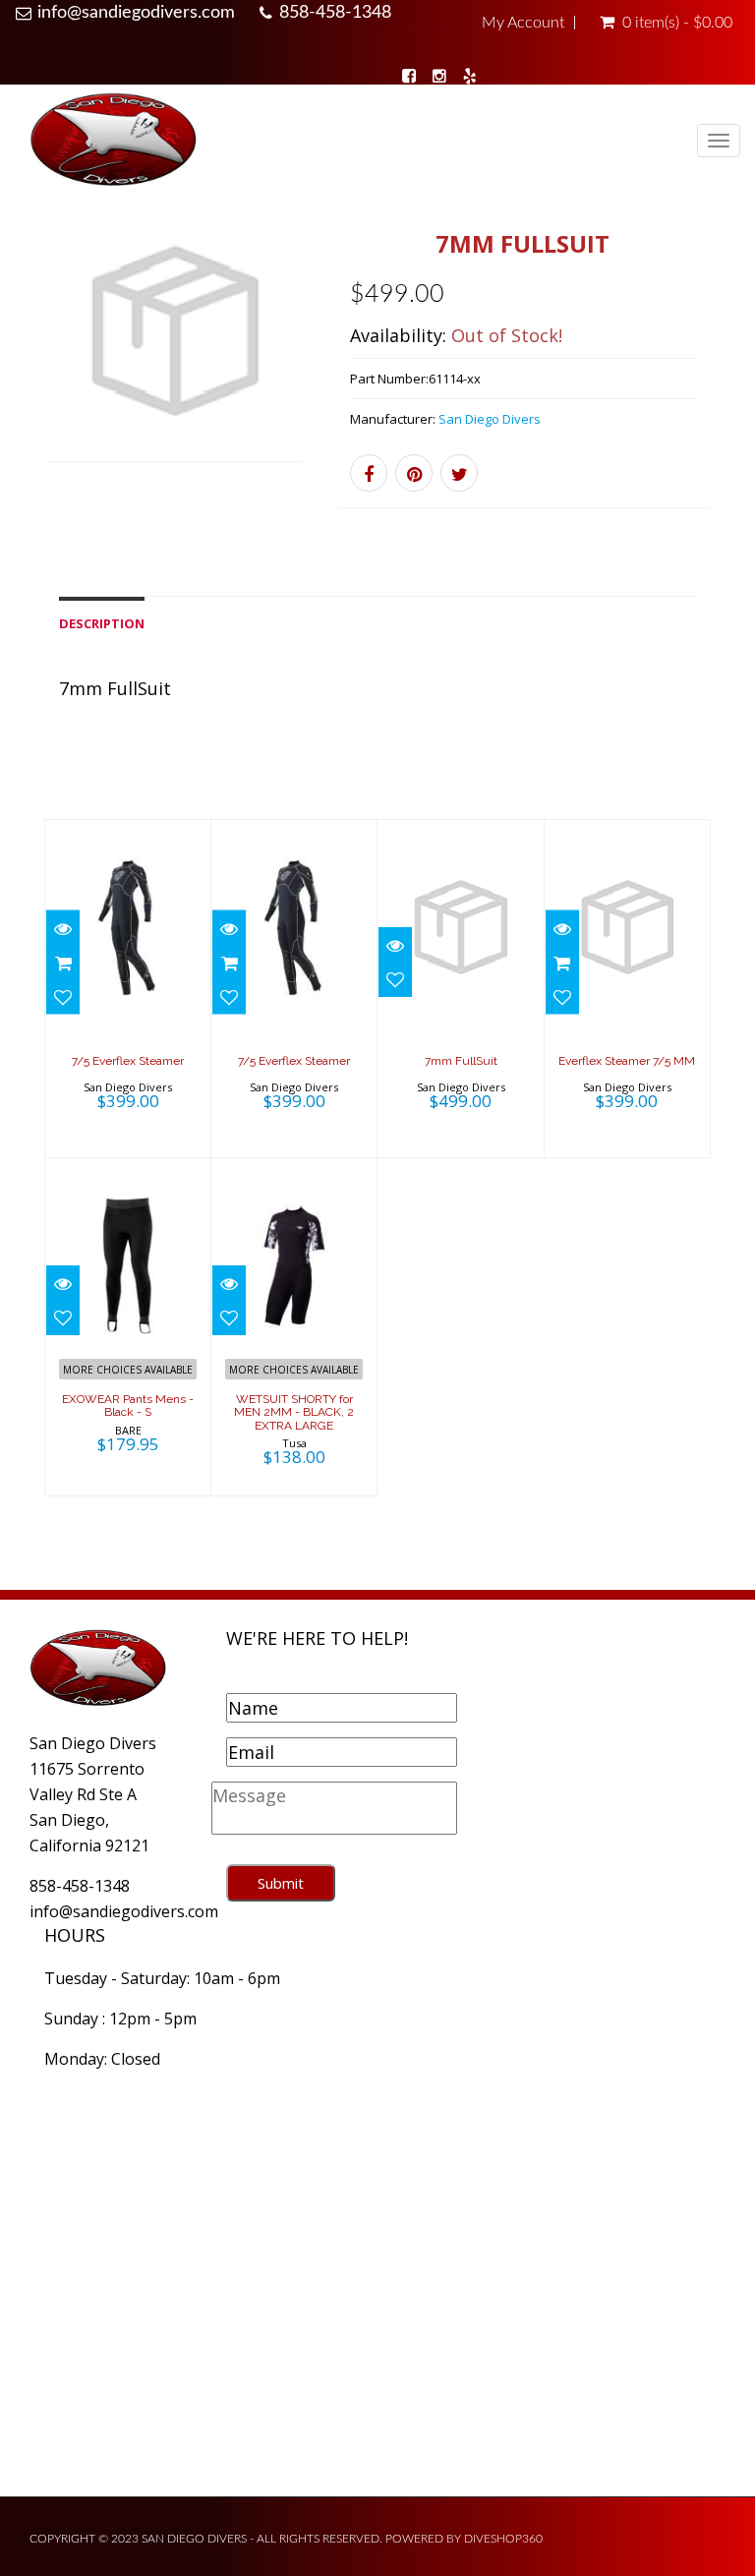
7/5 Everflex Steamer (128, 1061)
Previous (59, 356)
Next (290, 356)
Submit (281, 1883)
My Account (523, 23)
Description (102, 623)
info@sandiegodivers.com (136, 13)
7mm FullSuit (461, 1061)
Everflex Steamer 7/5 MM (627, 1061)
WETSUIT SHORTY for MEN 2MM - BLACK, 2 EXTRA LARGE (294, 1412)
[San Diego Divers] (113, 143)
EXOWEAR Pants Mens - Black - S (128, 1405)
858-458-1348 (335, 13)
